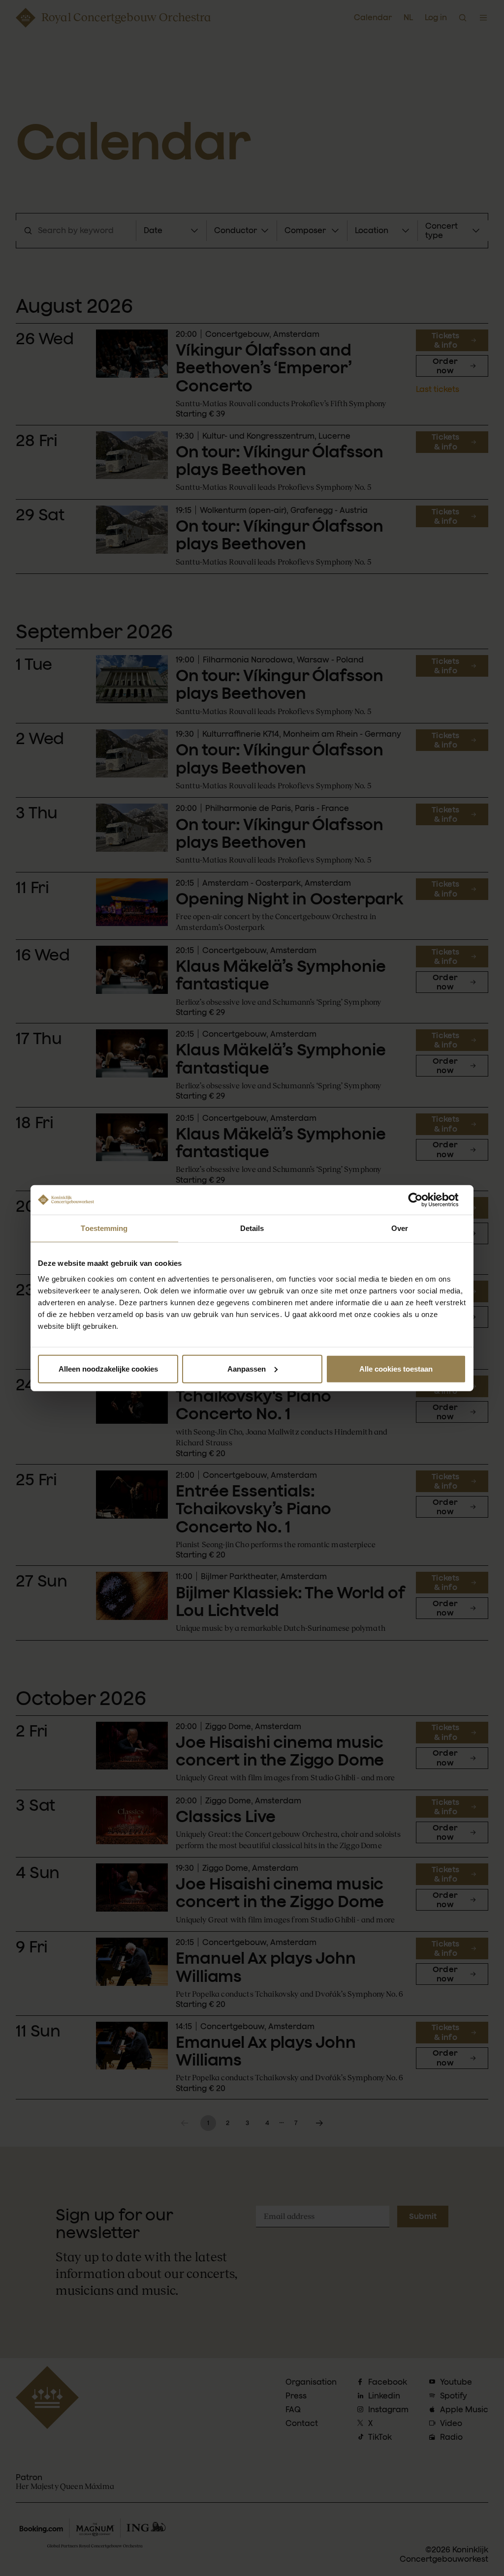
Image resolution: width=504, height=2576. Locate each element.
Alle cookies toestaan (396, 1368)
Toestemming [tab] (104, 1228)
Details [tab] (252, 1228)
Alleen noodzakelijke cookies (108, 1368)
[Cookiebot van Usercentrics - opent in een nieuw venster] (423, 1200)
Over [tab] (400, 1228)
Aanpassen (247, 1368)
